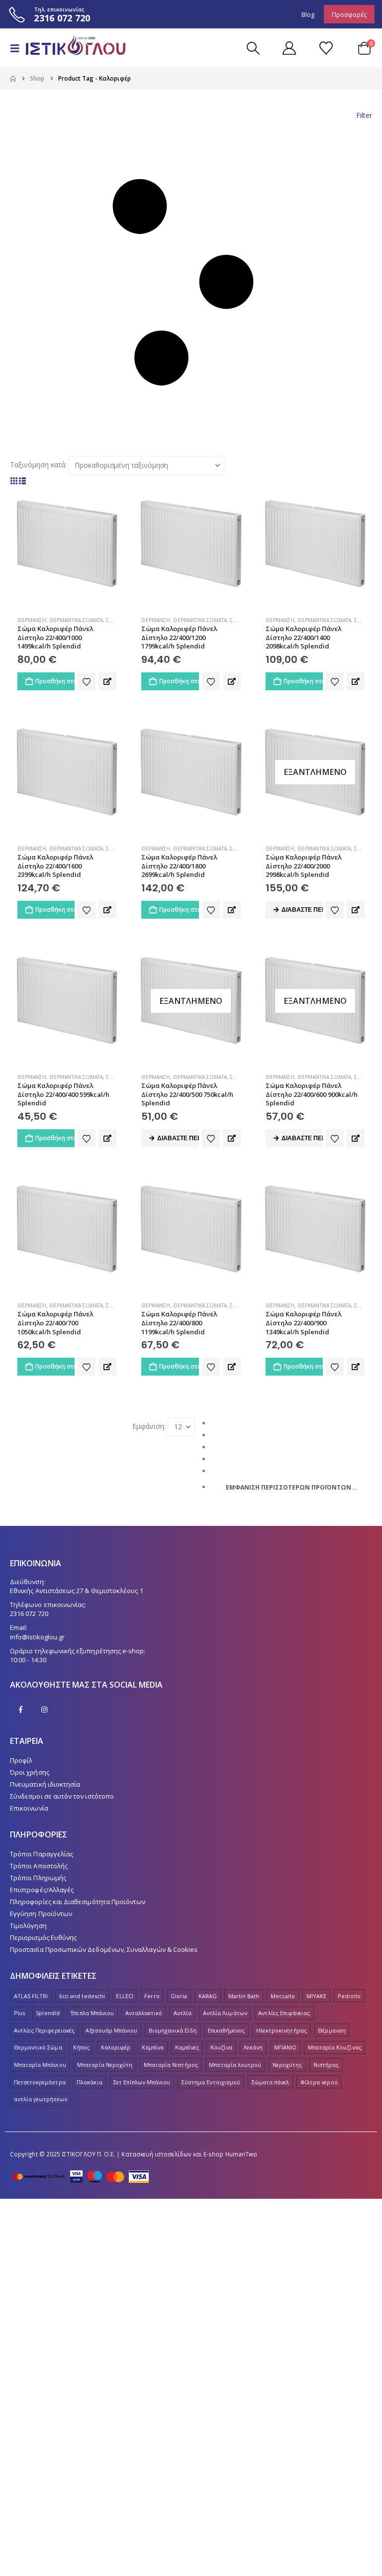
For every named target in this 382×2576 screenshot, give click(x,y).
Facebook (21, 1710)
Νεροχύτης (287, 2065)
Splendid (48, 2013)
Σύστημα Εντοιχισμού (211, 2082)
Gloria (179, 1996)
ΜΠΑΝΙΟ (285, 2047)
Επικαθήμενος (227, 2030)
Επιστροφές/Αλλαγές (42, 1890)
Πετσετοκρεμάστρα (40, 2082)
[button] (18, 48)
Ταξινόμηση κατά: (38, 465)
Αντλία (183, 2013)
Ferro (152, 1996)
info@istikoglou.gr (37, 1637)
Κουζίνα (221, 2047)
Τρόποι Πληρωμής (38, 1878)
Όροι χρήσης (30, 1772)
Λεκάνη (253, 2047)
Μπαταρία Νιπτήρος (171, 2065)
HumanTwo (241, 2154)
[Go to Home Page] (13, 79)
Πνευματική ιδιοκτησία (45, 1784)
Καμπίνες (187, 2047)
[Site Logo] (71, 48)
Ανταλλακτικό (144, 2013)
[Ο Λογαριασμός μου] (289, 48)
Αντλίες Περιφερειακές (44, 2030)
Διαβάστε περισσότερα (302, 910)
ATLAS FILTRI (31, 1996)
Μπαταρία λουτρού (235, 2065)
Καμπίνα (153, 2047)
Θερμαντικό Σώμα (38, 2047)
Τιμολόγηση (28, 1926)
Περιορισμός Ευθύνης (43, 1937)
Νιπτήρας (326, 2065)
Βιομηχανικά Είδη (173, 2030)
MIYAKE (316, 1996)
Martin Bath (244, 1996)
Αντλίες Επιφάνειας (284, 2013)
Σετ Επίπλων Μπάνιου (142, 2082)
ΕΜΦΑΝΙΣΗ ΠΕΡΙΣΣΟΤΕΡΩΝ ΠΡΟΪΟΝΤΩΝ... (291, 1487)
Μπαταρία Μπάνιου (40, 2065)
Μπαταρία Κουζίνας (335, 2047)
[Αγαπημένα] (326, 48)
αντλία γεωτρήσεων (41, 2099)
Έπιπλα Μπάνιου (92, 2013)
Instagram (44, 1710)
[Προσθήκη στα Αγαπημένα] (87, 681)
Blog (308, 14)
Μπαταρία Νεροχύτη (105, 2065)
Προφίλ (21, 1760)
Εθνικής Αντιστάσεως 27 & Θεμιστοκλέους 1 (77, 1591)
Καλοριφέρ (116, 2047)
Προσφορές (349, 14)
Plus (19, 2013)
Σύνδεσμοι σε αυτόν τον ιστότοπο (62, 1796)
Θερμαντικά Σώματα (76, 620)
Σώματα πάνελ (271, 2082)
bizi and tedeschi (82, 1996)
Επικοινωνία (29, 1808)
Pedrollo (349, 1996)
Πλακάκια (90, 2082)
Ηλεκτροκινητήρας (282, 2030)
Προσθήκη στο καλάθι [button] (55, 681)
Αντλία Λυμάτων (225, 2013)
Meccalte (283, 1996)
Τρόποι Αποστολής (39, 1866)
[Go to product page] (67, 544)
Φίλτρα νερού (319, 2082)
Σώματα (116, 620)
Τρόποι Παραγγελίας (42, 1854)
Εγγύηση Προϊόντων (41, 1914)
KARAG (208, 1996)
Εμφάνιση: (149, 1426)
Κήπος (81, 2047)
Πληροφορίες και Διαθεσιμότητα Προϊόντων (78, 1902)
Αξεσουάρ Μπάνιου (111, 2030)
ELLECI (124, 1996)
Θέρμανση (32, 620)
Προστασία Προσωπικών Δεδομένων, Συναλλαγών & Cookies (104, 1949)
